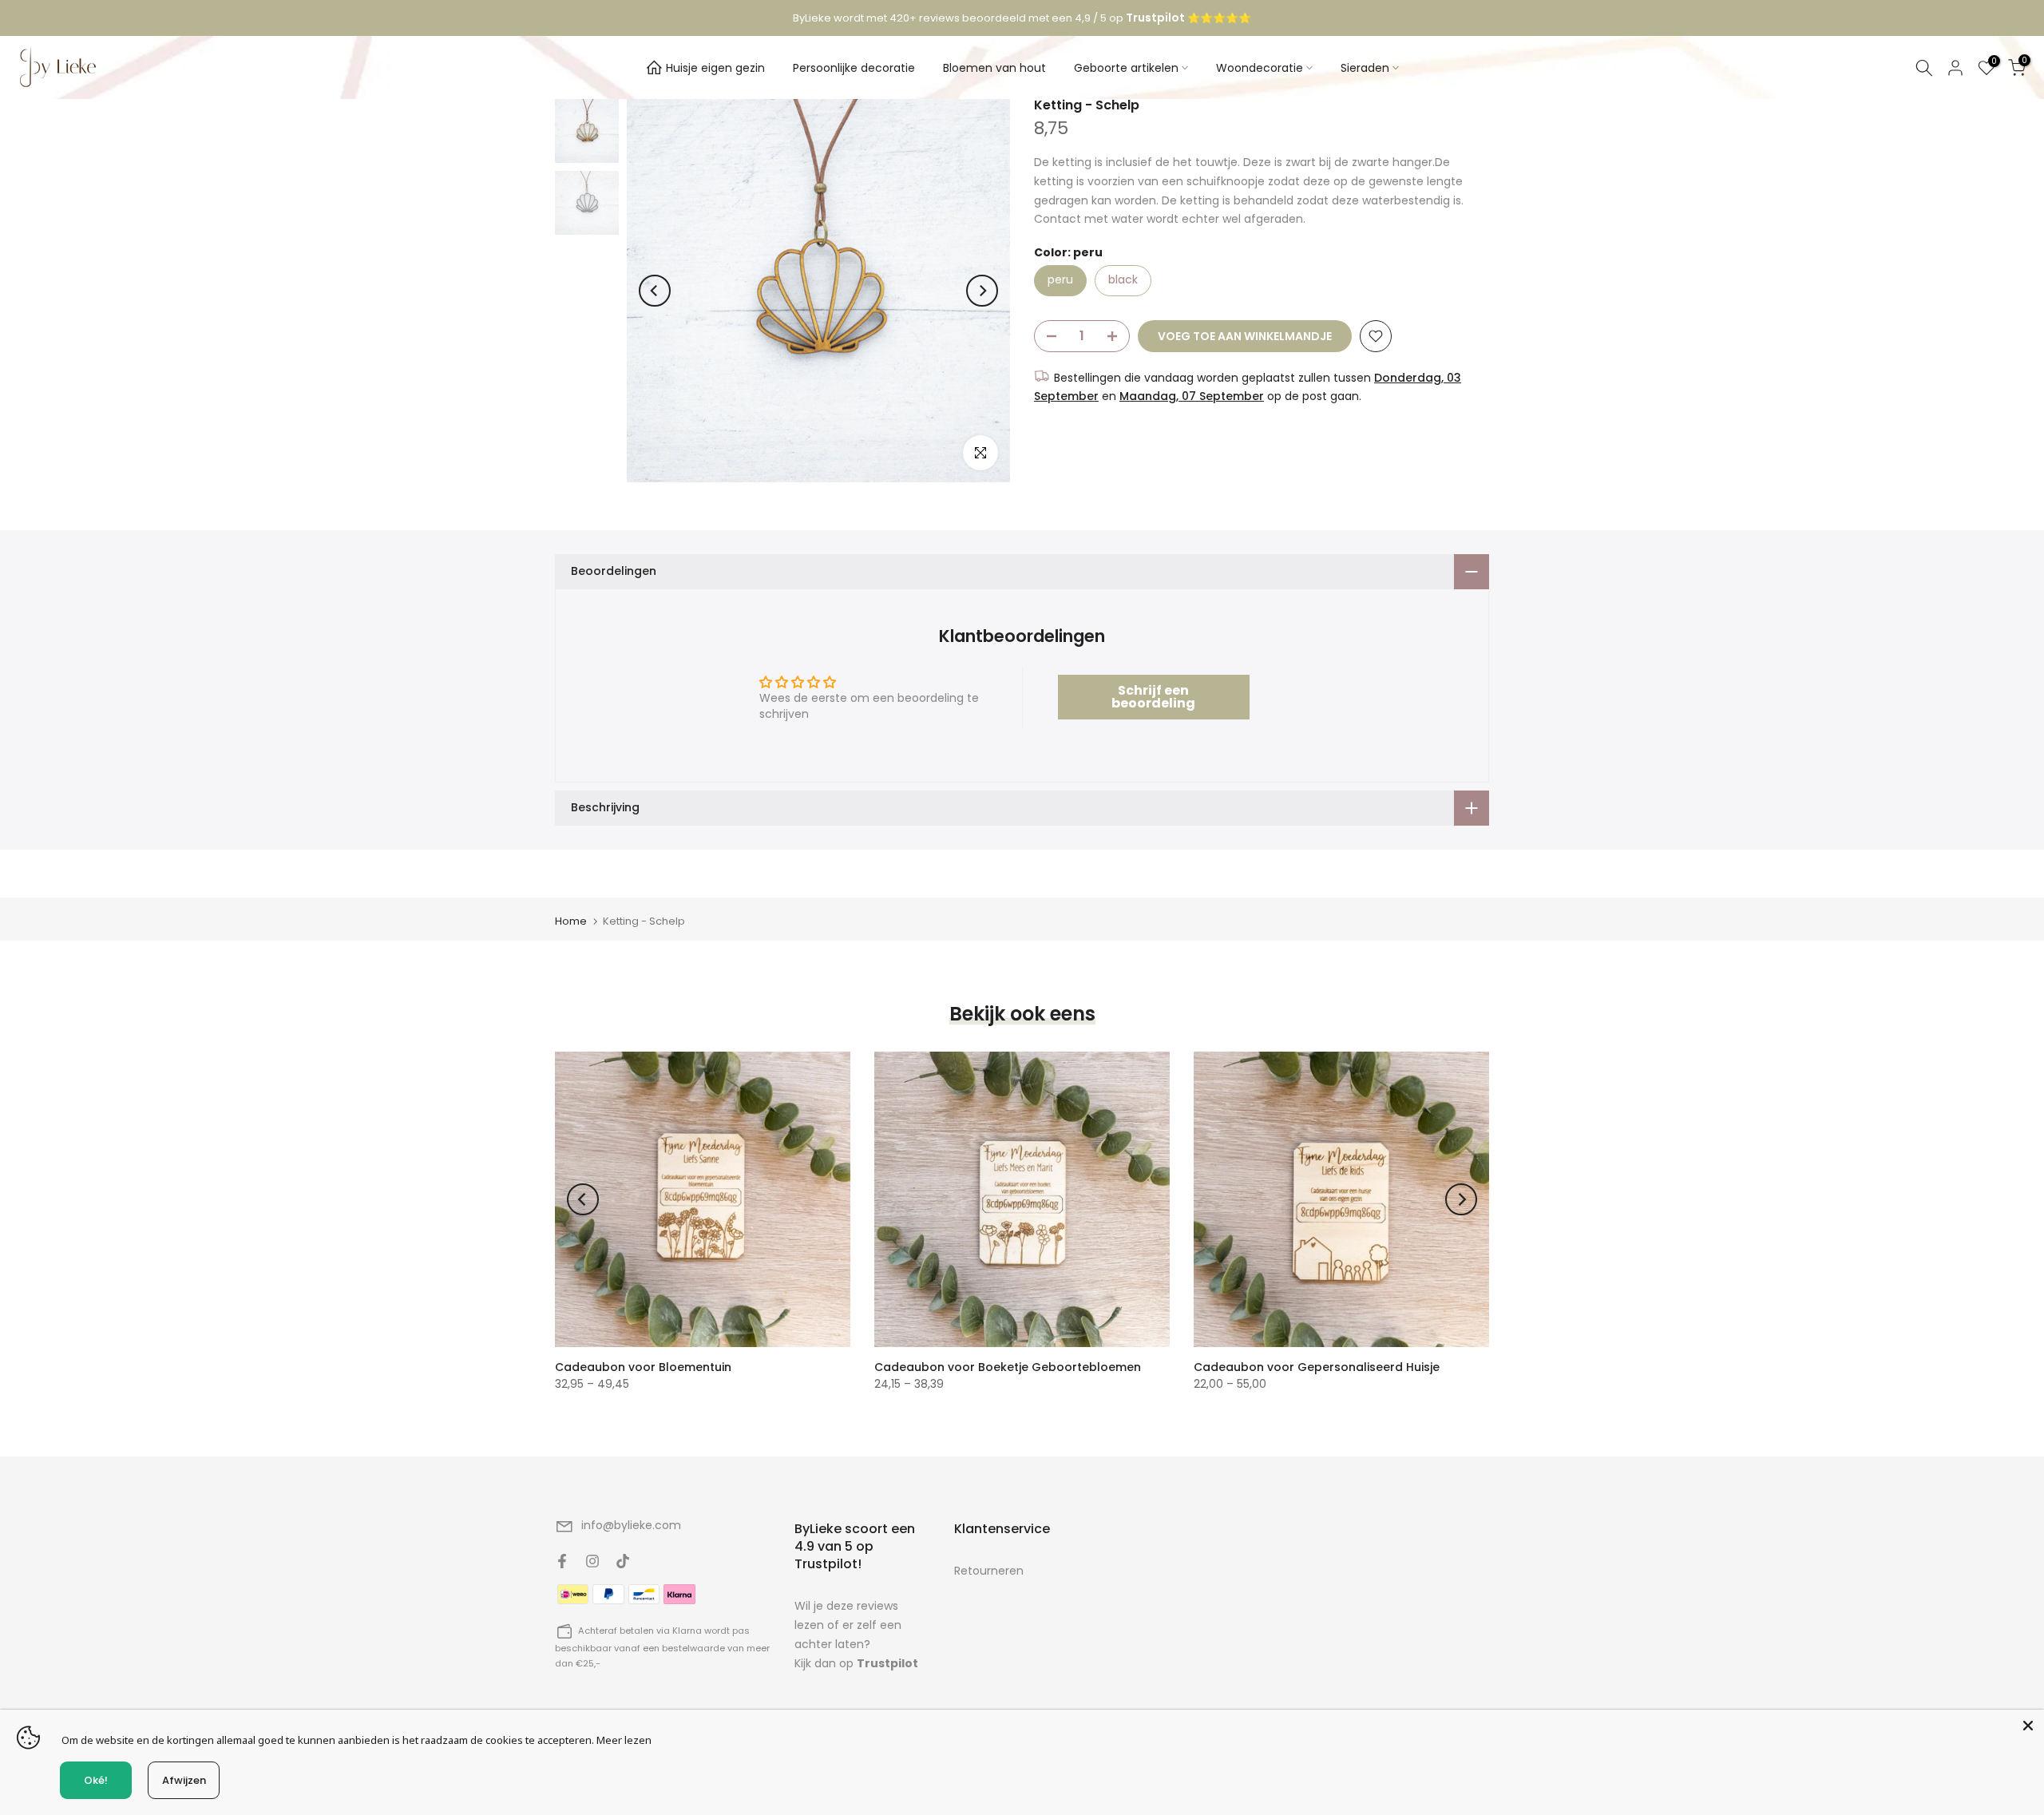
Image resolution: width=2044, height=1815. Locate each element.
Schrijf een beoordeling (1153, 697)
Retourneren (989, 1571)
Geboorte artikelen (1126, 68)
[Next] (982, 291)
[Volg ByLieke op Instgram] (592, 1561)
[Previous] (655, 291)
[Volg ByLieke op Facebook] (562, 1561)
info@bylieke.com (631, 1525)
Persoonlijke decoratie (854, 68)
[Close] (2028, 1726)
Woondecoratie (1260, 68)
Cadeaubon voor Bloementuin (643, 1367)
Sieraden (1365, 68)
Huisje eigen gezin (715, 68)
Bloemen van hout (994, 68)
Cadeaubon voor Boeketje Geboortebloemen (1008, 1367)
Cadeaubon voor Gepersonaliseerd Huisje (1317, 1367)
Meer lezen (624, 1740)
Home (571, 921)
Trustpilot (887, 1663)
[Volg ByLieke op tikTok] (623, 1561)
